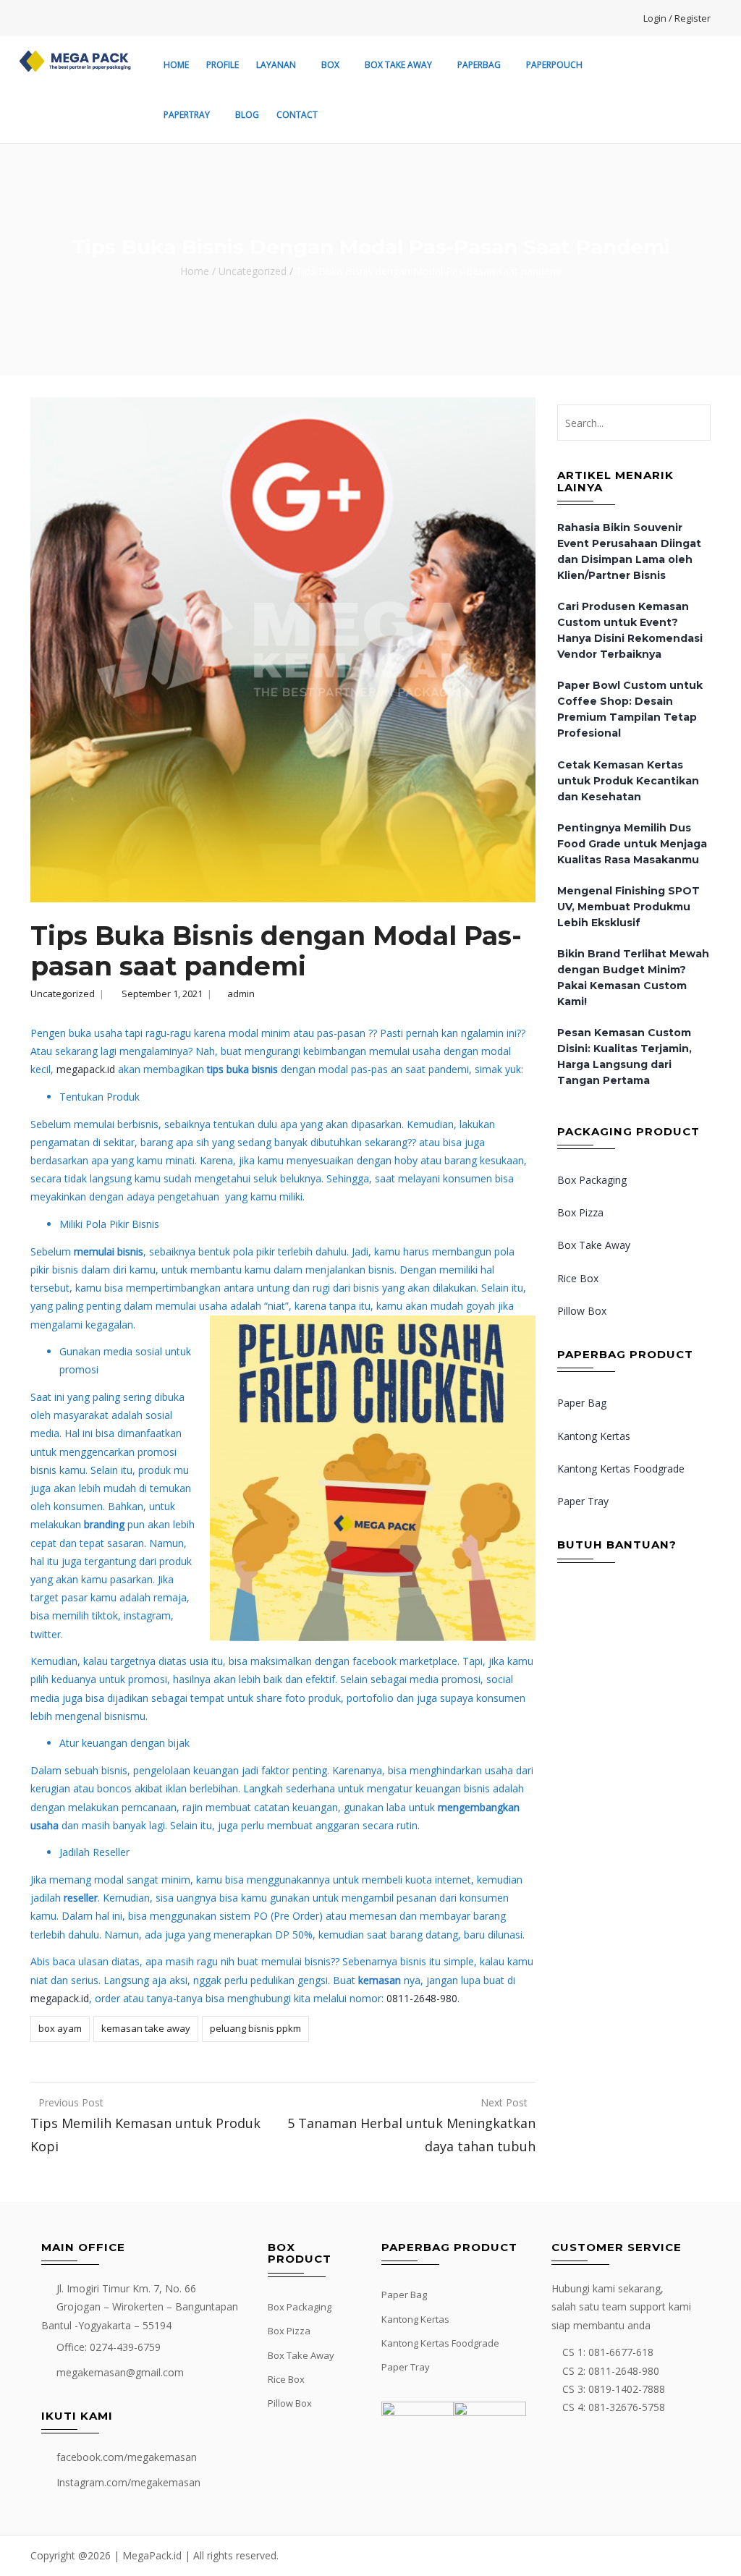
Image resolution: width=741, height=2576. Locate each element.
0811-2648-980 (420, 1998)
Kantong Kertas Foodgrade (621, 1469)
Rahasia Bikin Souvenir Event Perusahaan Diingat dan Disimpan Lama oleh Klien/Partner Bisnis (629, 551)
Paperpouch (554, 65)
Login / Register (677, 18)
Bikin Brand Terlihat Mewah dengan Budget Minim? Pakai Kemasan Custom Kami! (633, 978)
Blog (247, 115)
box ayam (60, 2028)
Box (330, 65)
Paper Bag (582, 1403)
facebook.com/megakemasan (127, 2457)
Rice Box (578, 1278)
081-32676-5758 (627, 2407)
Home (176, 65)
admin (241, 993)
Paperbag (479, 65)
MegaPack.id (152, 2555)
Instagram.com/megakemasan (128, 2482)
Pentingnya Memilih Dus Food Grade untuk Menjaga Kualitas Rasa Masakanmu (632, 844)
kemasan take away (146, 2028)
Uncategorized (253, 271)
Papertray (187, 115)
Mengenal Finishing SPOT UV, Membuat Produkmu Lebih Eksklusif (628, 907)
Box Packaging (592, 1180)
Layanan (276, 65)
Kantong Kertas (594, 1436)
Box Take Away (398, 65)
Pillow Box (582, 1311)
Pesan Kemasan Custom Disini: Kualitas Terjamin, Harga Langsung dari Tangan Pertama (624, 1056)
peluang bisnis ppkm (255, 2028)
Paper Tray (583, 1501)
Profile (223, 65)
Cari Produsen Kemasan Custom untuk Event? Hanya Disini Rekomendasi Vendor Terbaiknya (630, 630)
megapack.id (86, 1069)
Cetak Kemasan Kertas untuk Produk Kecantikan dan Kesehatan (628, 781)
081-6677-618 (621, 2352)
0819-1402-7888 (627, 2389)
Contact (297, 115)
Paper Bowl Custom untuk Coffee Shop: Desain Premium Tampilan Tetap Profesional (630, 709)
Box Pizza (580, 1212)
